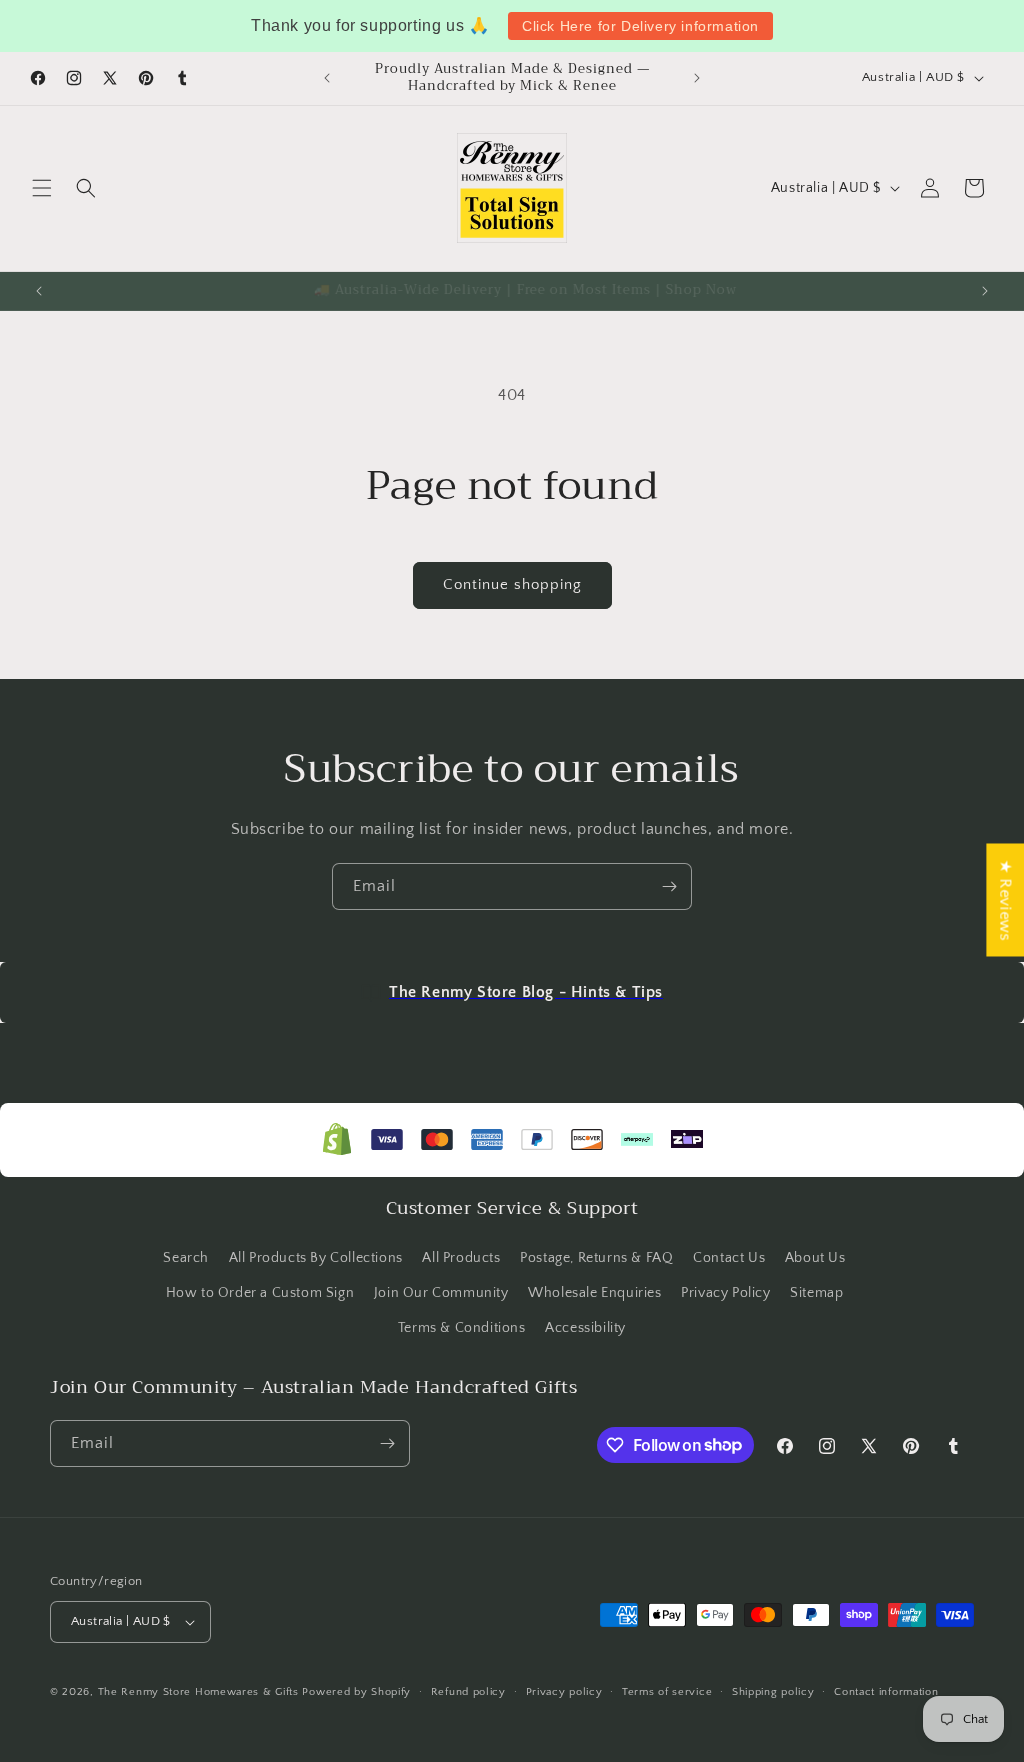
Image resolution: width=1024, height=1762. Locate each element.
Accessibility (585, 1328)
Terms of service (667, 1692)
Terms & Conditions (462, 1328)
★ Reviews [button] (1005, 899)
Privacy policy (564, 1692)
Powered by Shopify (356, 1692)
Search (186, 1258)
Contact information (886, 1692)
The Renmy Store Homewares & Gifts (200, 1692)
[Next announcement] (697, 78)
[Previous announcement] (327, 78)
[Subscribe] (669, 886)
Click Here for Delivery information (640, 26)
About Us (815, 1258)
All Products (461, 1258)
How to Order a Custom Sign (260, 1293)
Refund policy (468, 1692)
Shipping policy (773, 1692)
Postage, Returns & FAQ (596, 1258)
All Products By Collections (316, 1258)
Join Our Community (441, 1293)
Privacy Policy (725, 1293)
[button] (42, 188)
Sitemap (816, 1293)
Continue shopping (512, 584)
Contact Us (729, 1258)
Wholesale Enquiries (594, 1293)
